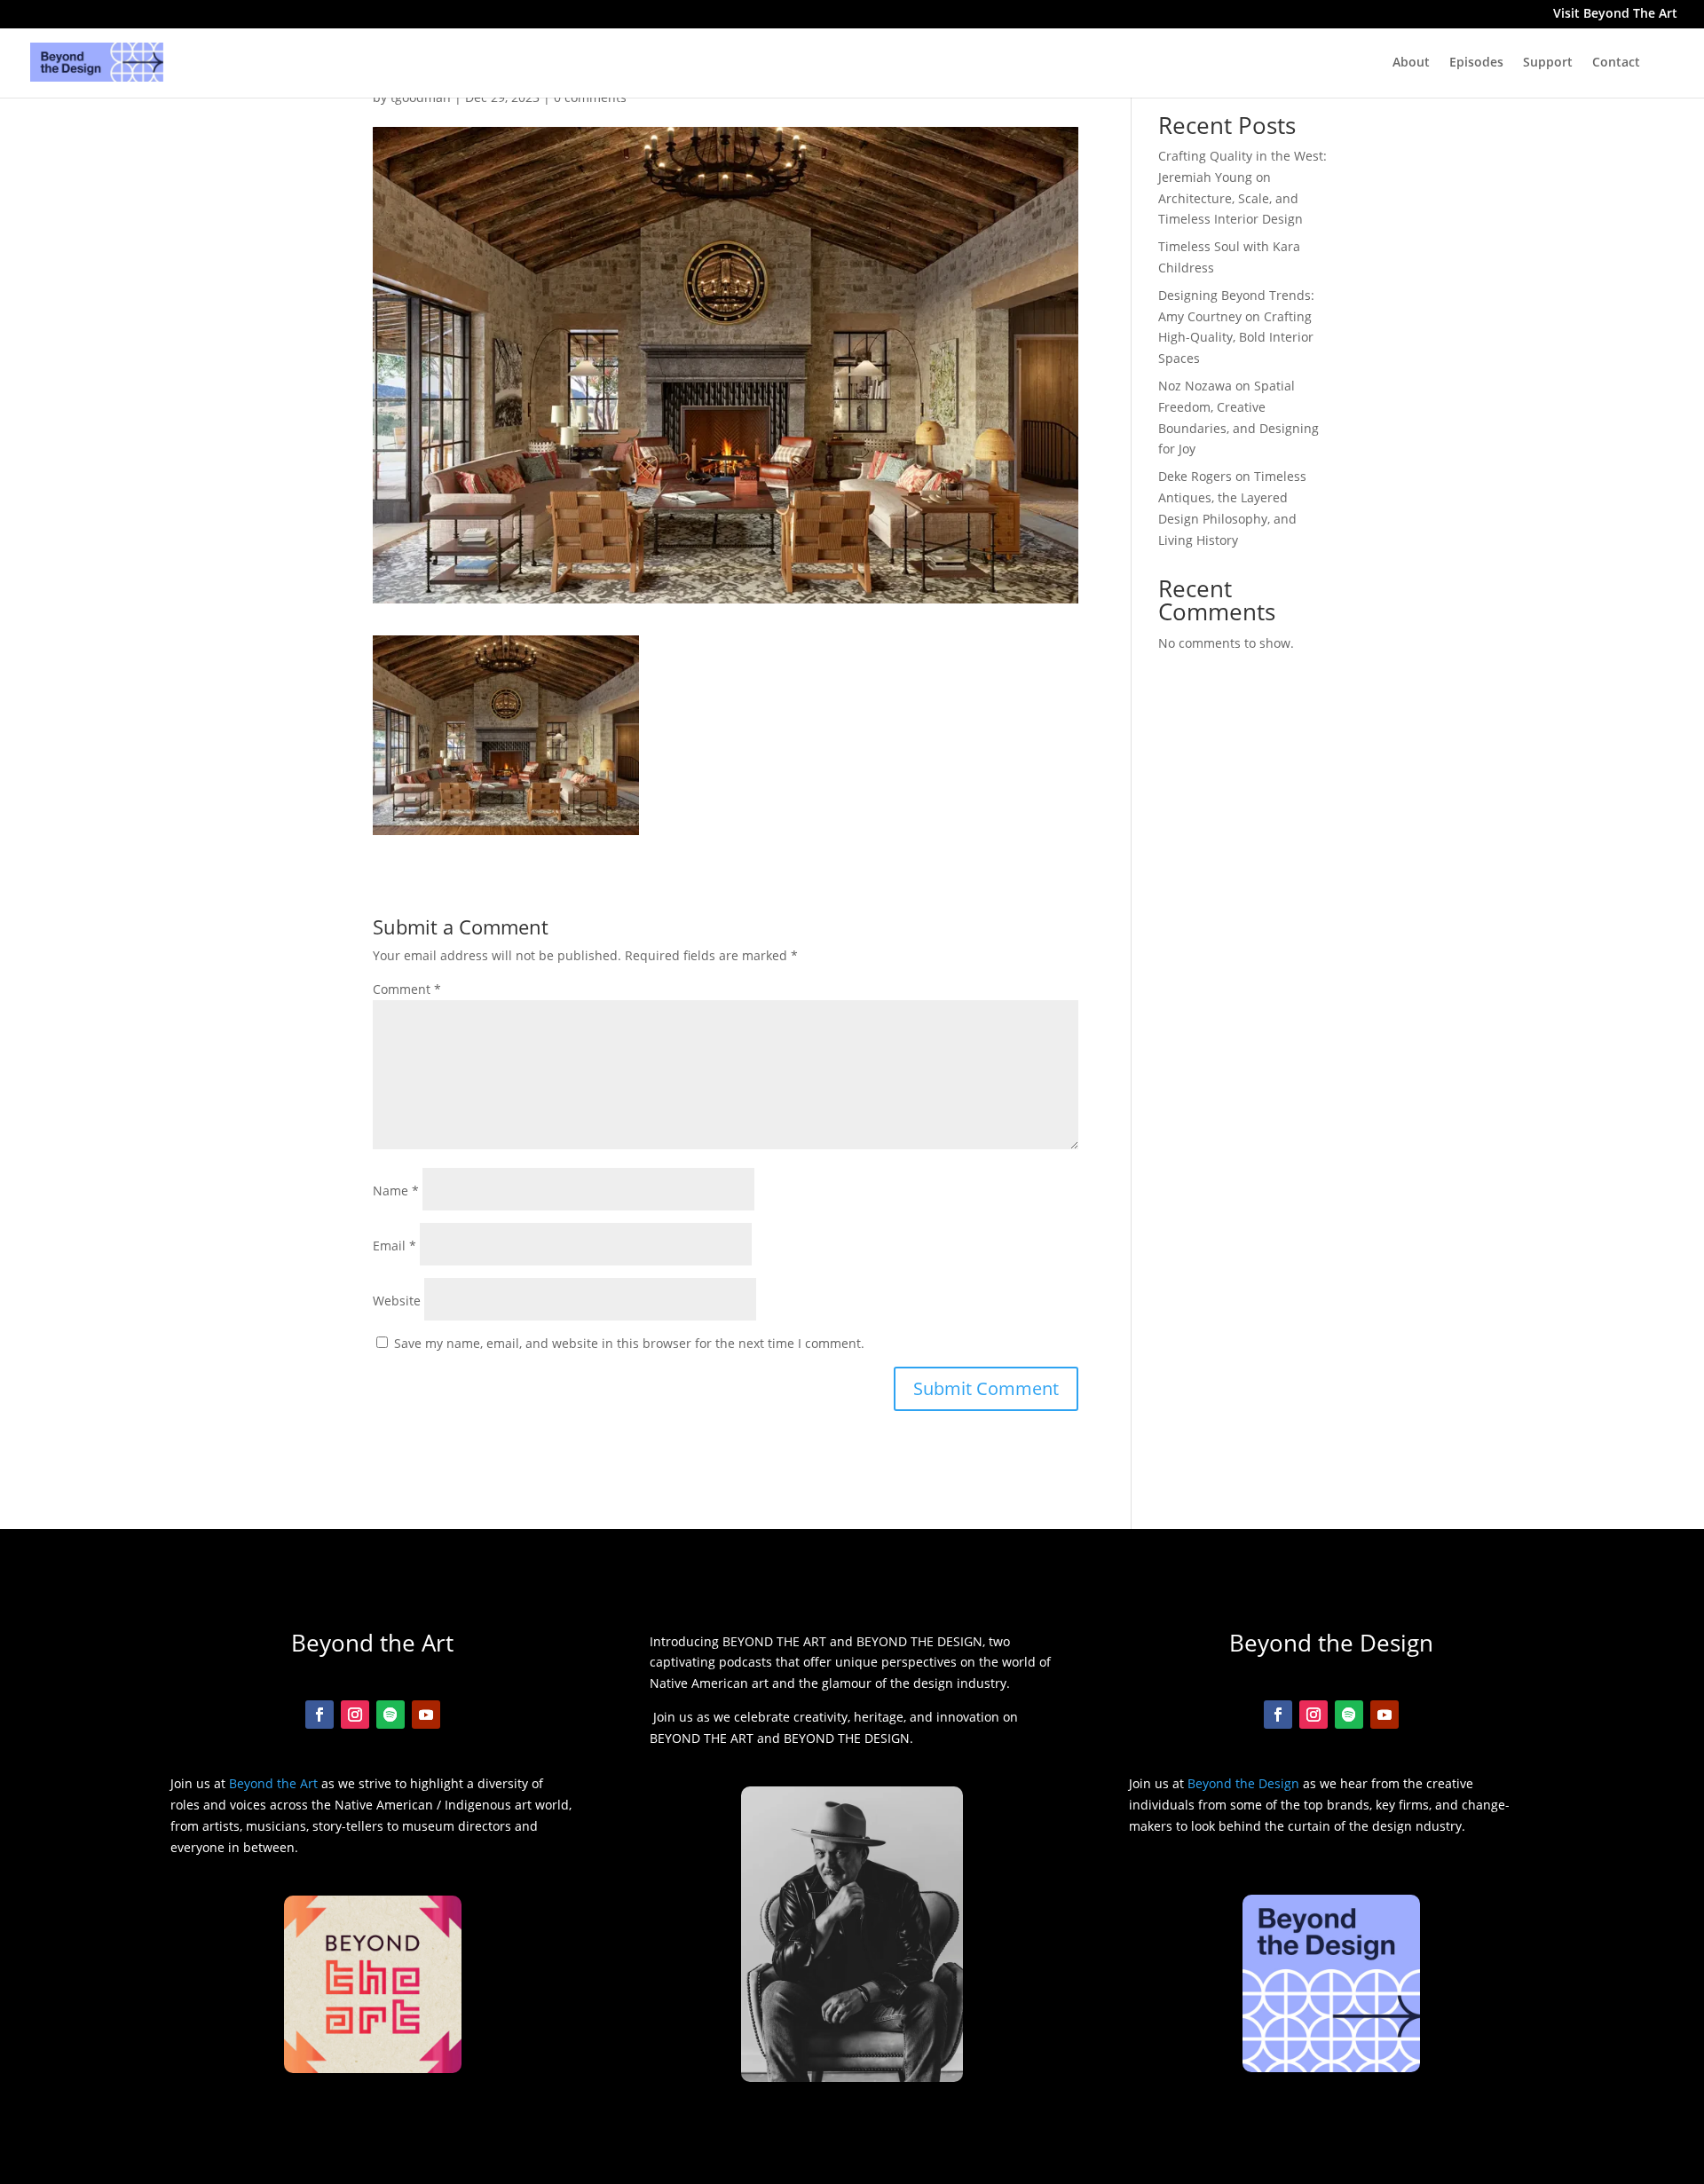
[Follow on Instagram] (355, 1715)
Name (396, 1191)
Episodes (1476, 63)
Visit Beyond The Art (1615, 15)
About (1411, 63)
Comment (407, 989)
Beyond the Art (273, 1783)
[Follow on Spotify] (390, 1715)
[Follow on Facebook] (319, 1715)
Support (1548, 63)
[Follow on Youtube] (426, 1715)
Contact (1616, 63)
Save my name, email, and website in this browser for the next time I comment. (629, 1343)
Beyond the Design (1243, 1783)
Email (394, 1246)
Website (397, 1301)
